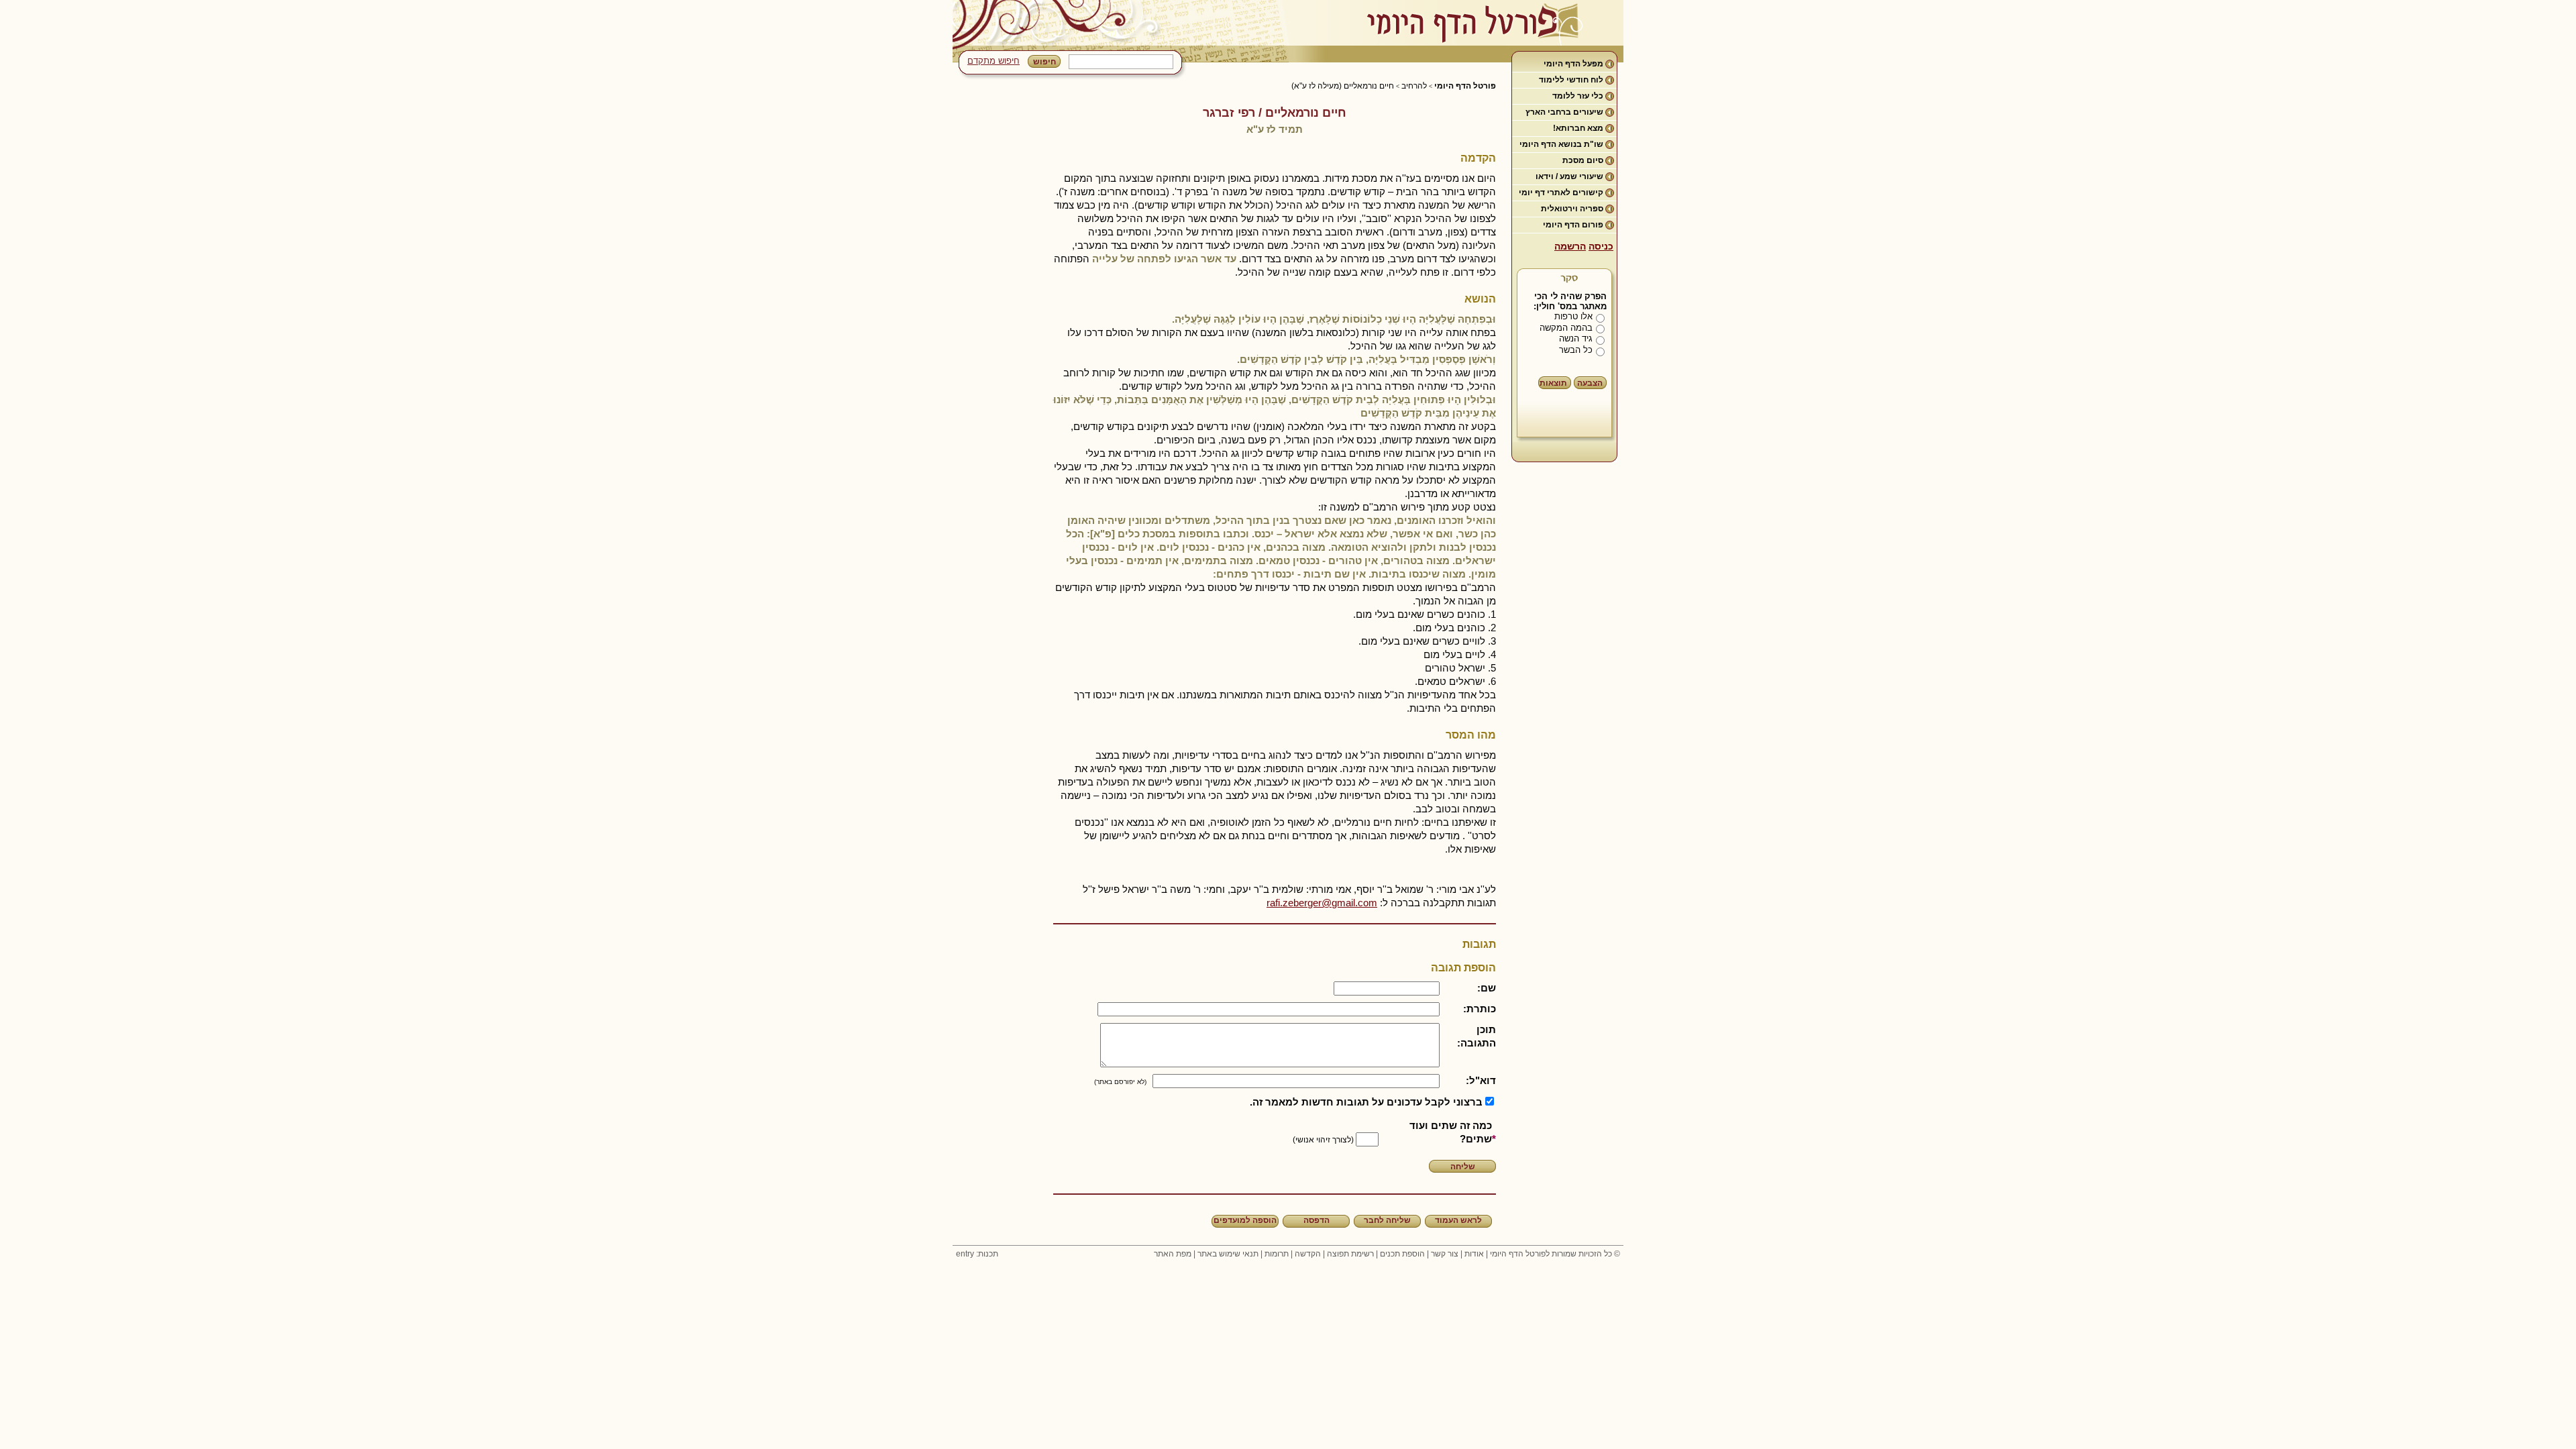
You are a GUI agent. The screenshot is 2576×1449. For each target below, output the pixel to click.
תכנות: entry (977, 1254)
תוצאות (1553, 383)
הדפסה (1317, 1220)
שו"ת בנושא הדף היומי (1561, 144)
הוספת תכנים (1402, 1254)
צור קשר (1445, 1254)
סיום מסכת (1583, 160)
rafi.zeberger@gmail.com (1322, 903)
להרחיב (1414, 86)
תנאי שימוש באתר (1228, 1254)
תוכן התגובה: (1477, 1036)
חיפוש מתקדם (994, 61)
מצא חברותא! (1578, 128)
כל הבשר (1576, 350)
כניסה (1601, 246)
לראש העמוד (1458, 1220)
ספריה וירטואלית (1572, 209)
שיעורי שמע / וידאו (1569, 176)
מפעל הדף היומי (1573, 64)
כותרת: (1480, 1009)
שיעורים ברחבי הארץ (1564, 112)
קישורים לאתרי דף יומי (1561, 193)
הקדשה (1308, 1254)
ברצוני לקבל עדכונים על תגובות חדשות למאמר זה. (1366, 1102)
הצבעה (1590, 383)
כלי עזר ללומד (1578, 96)
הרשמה (1570, 246)
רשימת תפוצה (1350, 1254)
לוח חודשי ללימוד (1571, 80)
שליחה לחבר (1387, 1220)
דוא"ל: (1481, 1080)
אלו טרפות (1573, 316)
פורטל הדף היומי (1465, 86)
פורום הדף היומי (1573, 225)
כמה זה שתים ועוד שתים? (1451, 1132)
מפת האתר (1173, 1254)
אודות (1474, 1254)
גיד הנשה (1576, 338)
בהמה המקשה (1566, 328)
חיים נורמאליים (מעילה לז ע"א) (1343, 86)
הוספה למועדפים (1245, 1220)
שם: (1487, 988)
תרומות (1277, 1254)
